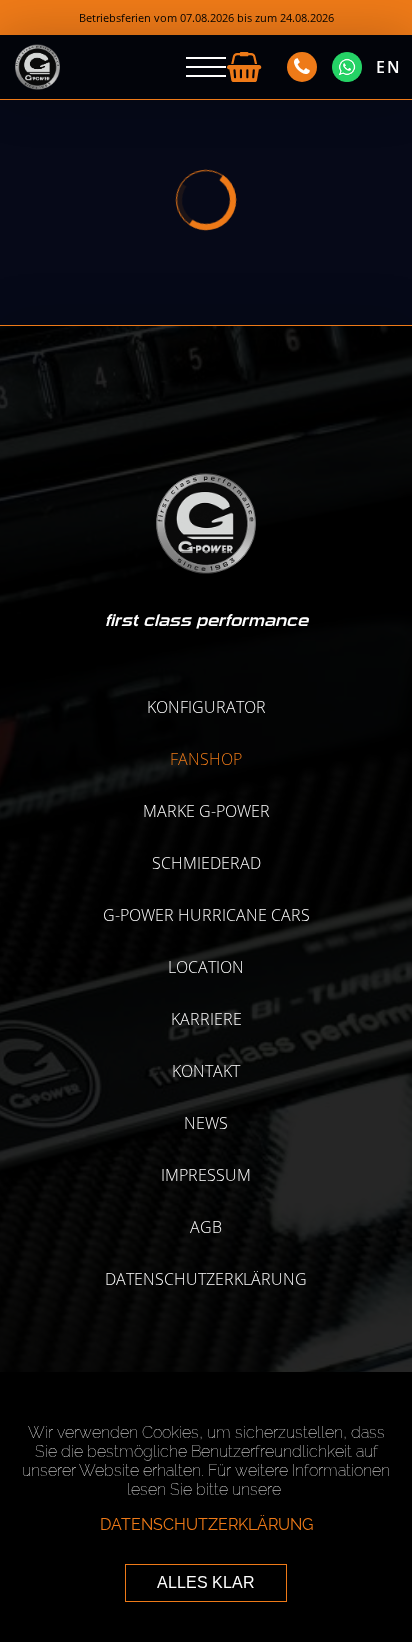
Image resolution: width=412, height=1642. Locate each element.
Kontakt (206, 1071)
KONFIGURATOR (206, 707)
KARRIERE (206, 1019)
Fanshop (206, 759)
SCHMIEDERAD (206, 863)
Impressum (206, 1175)
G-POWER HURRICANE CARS (206, 915)
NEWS (206, 1123)
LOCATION (206, 967)
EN (389, 67)
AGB (206, 1227)
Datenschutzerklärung (206, 1279)
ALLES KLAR (206, 1582)
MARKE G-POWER (206, 811)
